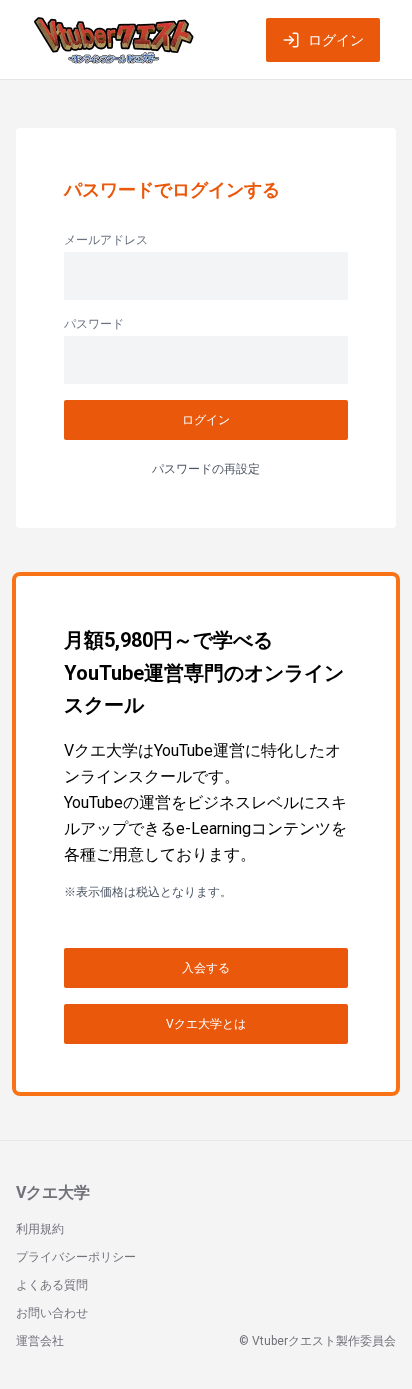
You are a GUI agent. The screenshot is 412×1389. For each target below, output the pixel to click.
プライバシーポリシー (76, 1257)
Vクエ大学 (53, 1192)
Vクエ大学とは (206, 1024)
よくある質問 (52, 1285)
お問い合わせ (52, 1313)
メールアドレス (106, 240)
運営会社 (40, 1341)
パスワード (94, 324)
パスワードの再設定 (206, 469)
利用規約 (40, 1229)
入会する (206, 968)
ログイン (336, 40)
